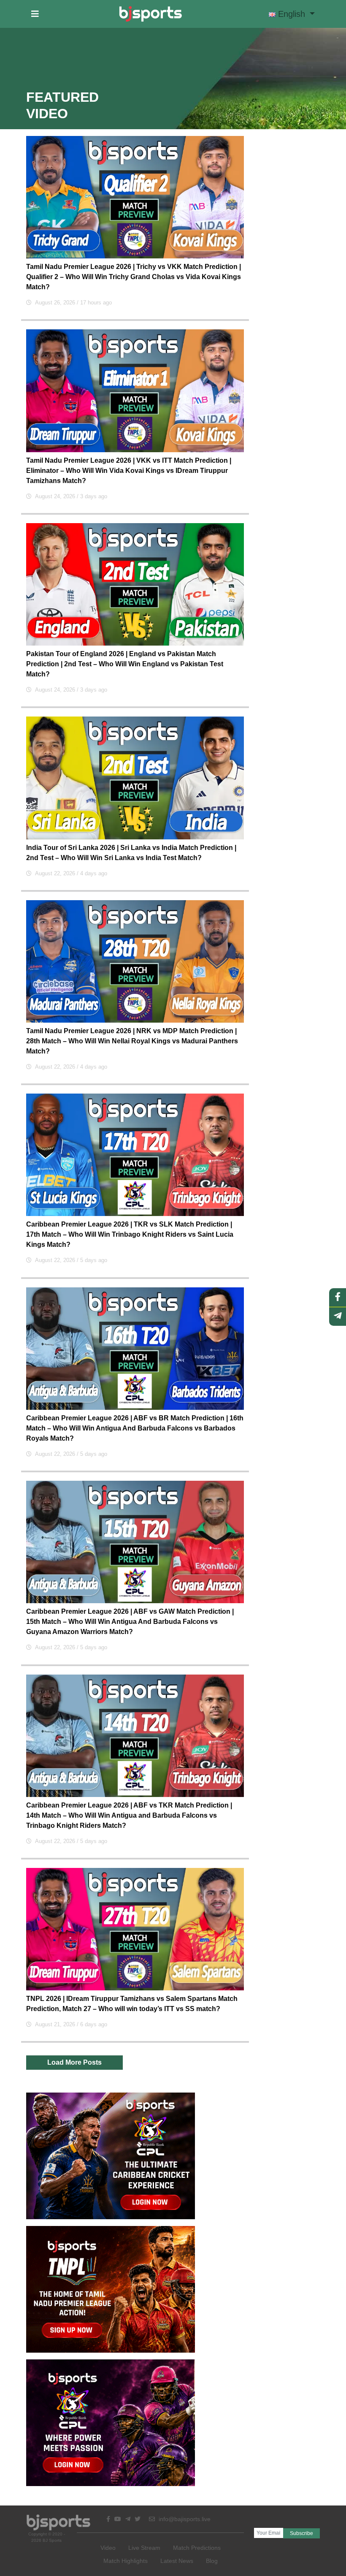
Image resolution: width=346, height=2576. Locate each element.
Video (108, 2548)
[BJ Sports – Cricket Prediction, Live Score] (150, 14)
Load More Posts (74, 2062)
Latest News (177, 2561)
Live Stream (144, 2548)
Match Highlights (126, 2561)
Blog (212, 2561)
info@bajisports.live (184, 2519)
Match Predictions (197, 2548)
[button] (35, 14)
